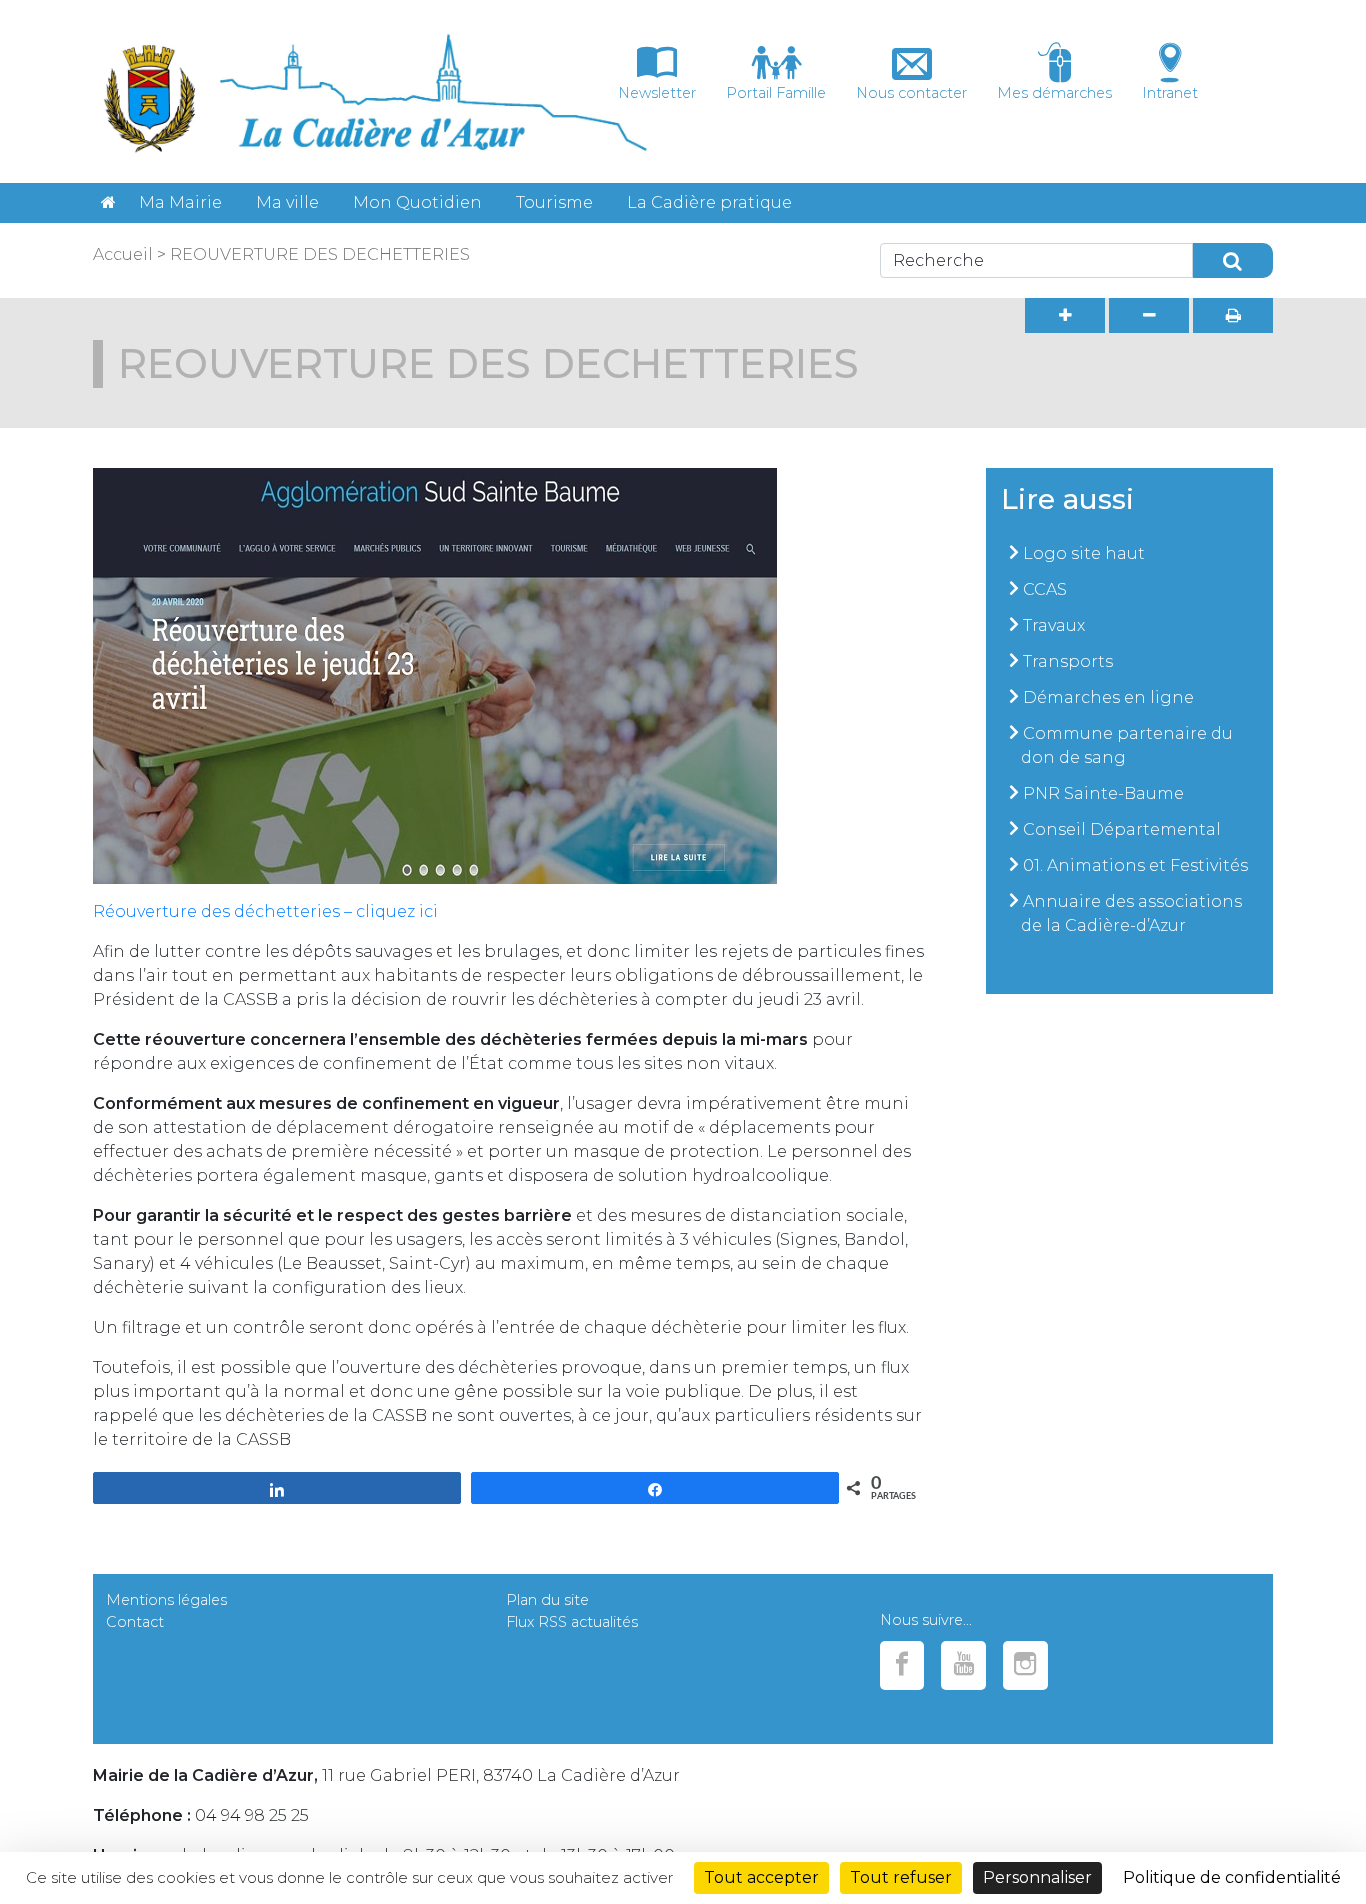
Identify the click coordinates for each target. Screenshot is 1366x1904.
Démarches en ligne (1108, 697)
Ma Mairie (180, 202)
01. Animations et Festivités (1135, 865)
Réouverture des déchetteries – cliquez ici (265, 911)
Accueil (123, 254)
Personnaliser (1037, 1877)
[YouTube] (963, 1665)
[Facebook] (902, 1665)
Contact (135, 1622)
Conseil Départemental (1122, 829)
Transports (1068, 661)
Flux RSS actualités (572, 1622)
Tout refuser (901, 1877)
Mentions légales (166, 1600)
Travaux (1054, 625)
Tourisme (554, 202)
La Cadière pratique (709, 202)
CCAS (1045, 589)
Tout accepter (761, 1877)
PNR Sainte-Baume (1103, 793)
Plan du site (547, 1600)
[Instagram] (1025, 1665)
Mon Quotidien (417, 202)
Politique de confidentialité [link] (1232, 1877)
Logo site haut (1084, 553)
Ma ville (287, 202)
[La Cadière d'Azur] (108, 203)
